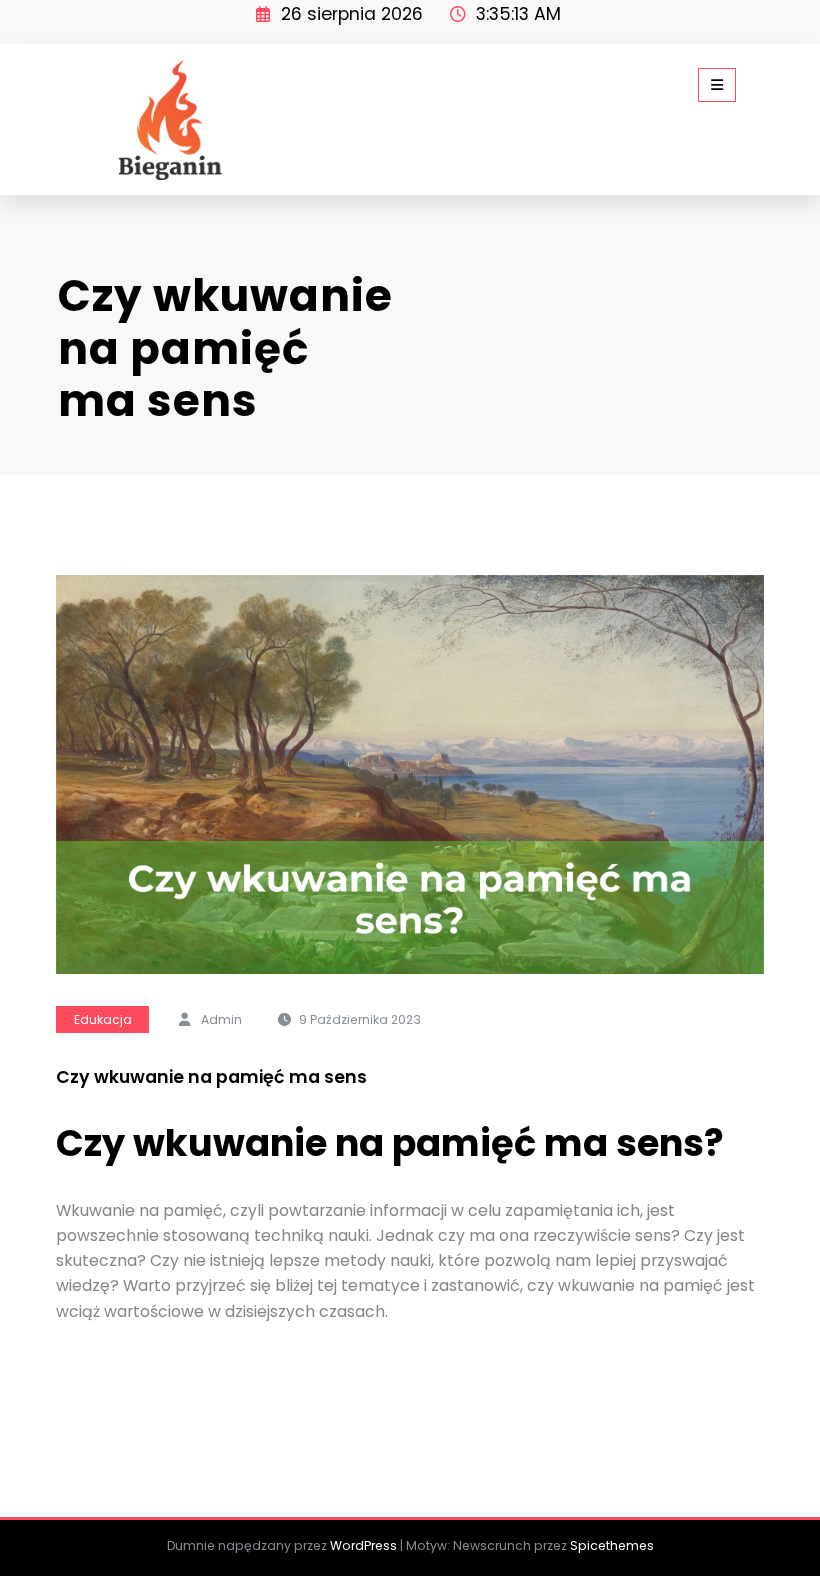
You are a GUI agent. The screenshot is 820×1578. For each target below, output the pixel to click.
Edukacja (103, 1019)
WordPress (363, 1545)
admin (221, 1019)
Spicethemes (612, 1545)
